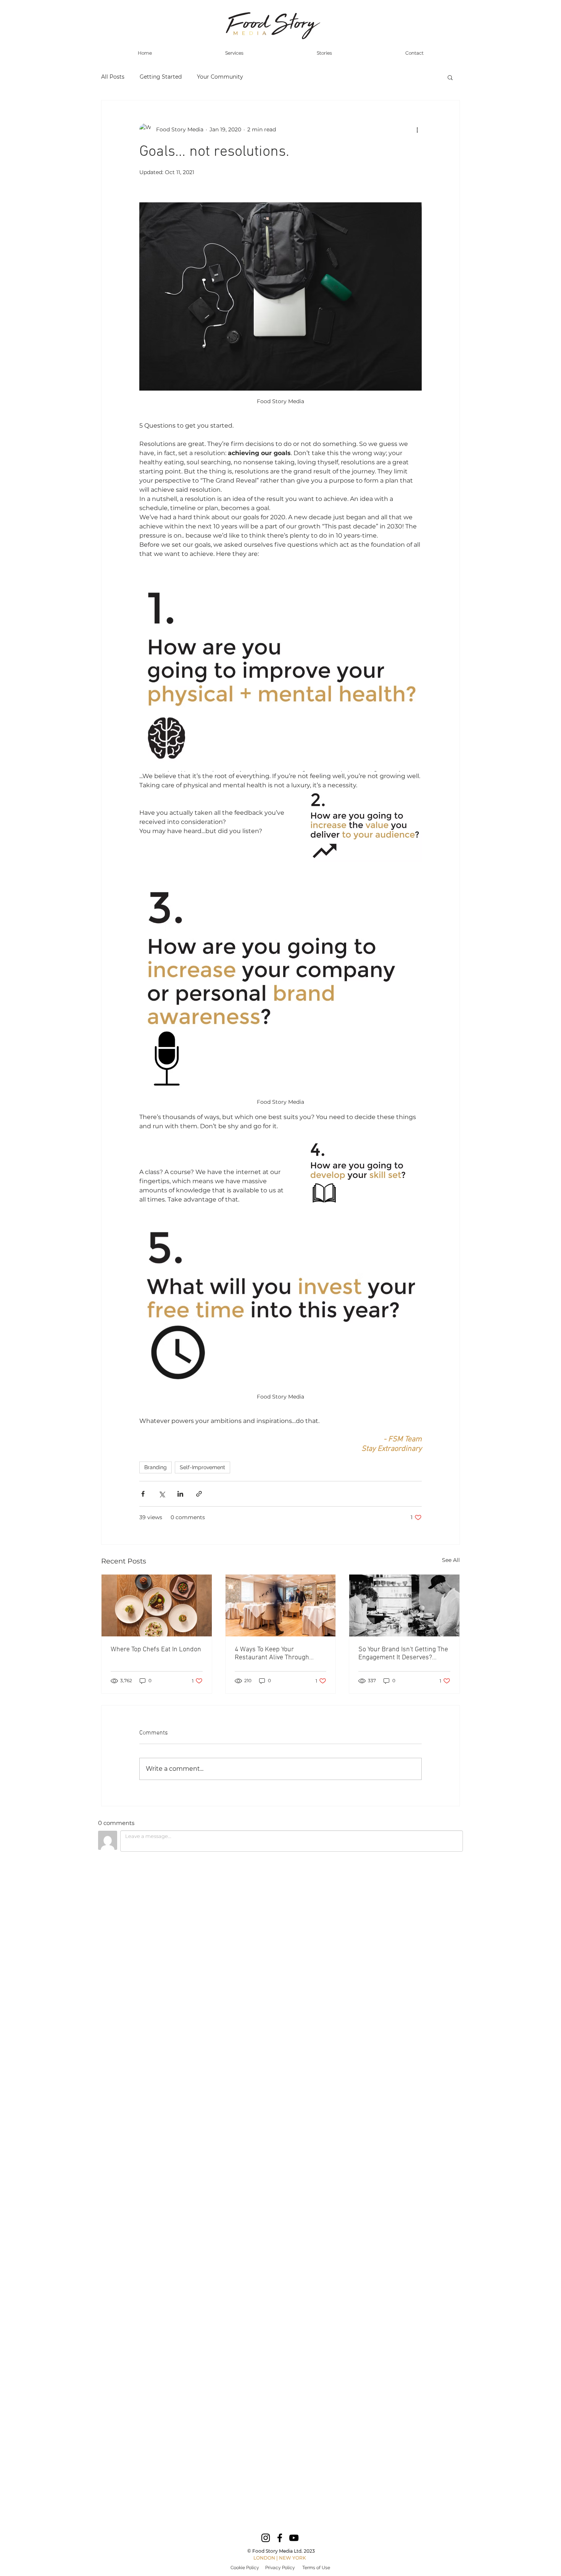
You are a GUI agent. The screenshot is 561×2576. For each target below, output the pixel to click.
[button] (450, 77)
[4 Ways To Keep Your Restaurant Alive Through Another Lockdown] (281, 1605)
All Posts (113, 77)
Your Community (220, 77)
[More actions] (417, 129)
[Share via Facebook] (143, 1494)
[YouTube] (294, 2538)
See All (451, 1560)
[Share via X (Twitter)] (162, 1494)
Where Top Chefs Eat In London (156, 1650)
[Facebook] (280, 2538)
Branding (156, 1467)
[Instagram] (266, 2538)
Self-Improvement (202, 1467)
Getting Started (161, 77)
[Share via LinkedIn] (180, 1494)
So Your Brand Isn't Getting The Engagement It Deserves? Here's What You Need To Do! (403, 1654)
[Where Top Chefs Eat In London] (157, 1605)
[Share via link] (199, 1494)
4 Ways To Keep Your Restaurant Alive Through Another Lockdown (272, 1654)
